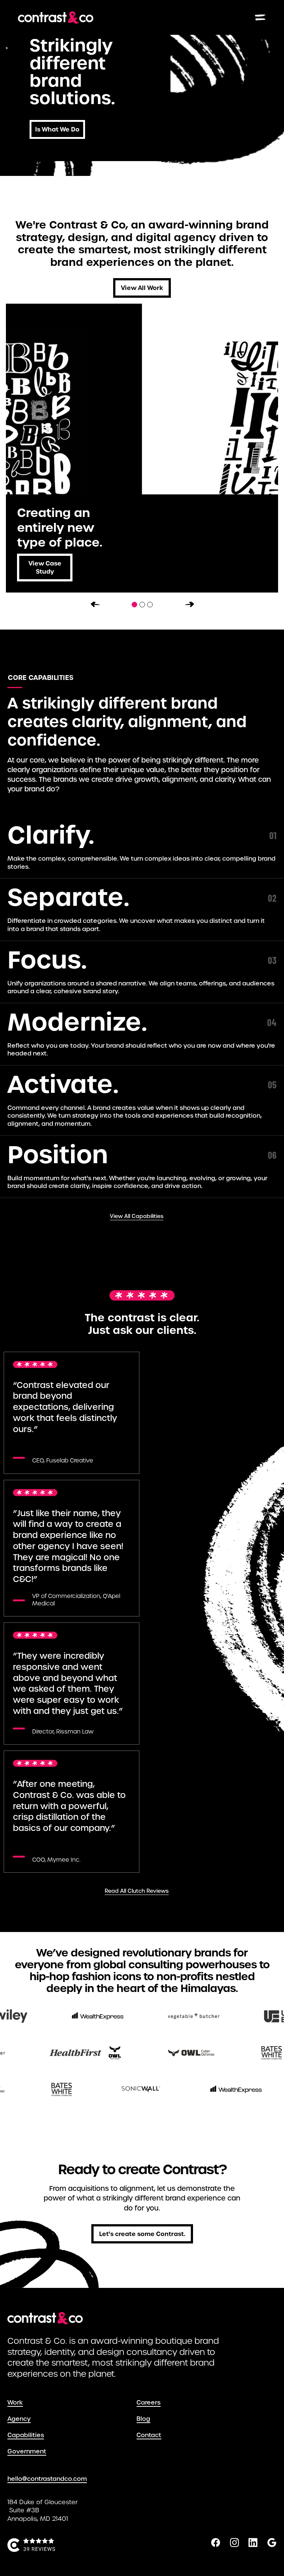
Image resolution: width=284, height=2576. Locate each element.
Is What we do (57, 129)
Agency (14, 2419)
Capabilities (14, 2435)
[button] (94, 602)
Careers (143, 2403)
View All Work (142, 288)
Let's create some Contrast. (142, 2234)
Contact (143, 2435)
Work (14, 2403)
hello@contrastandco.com (47, 2479)
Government (14, 2451)
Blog (143, 2419)
